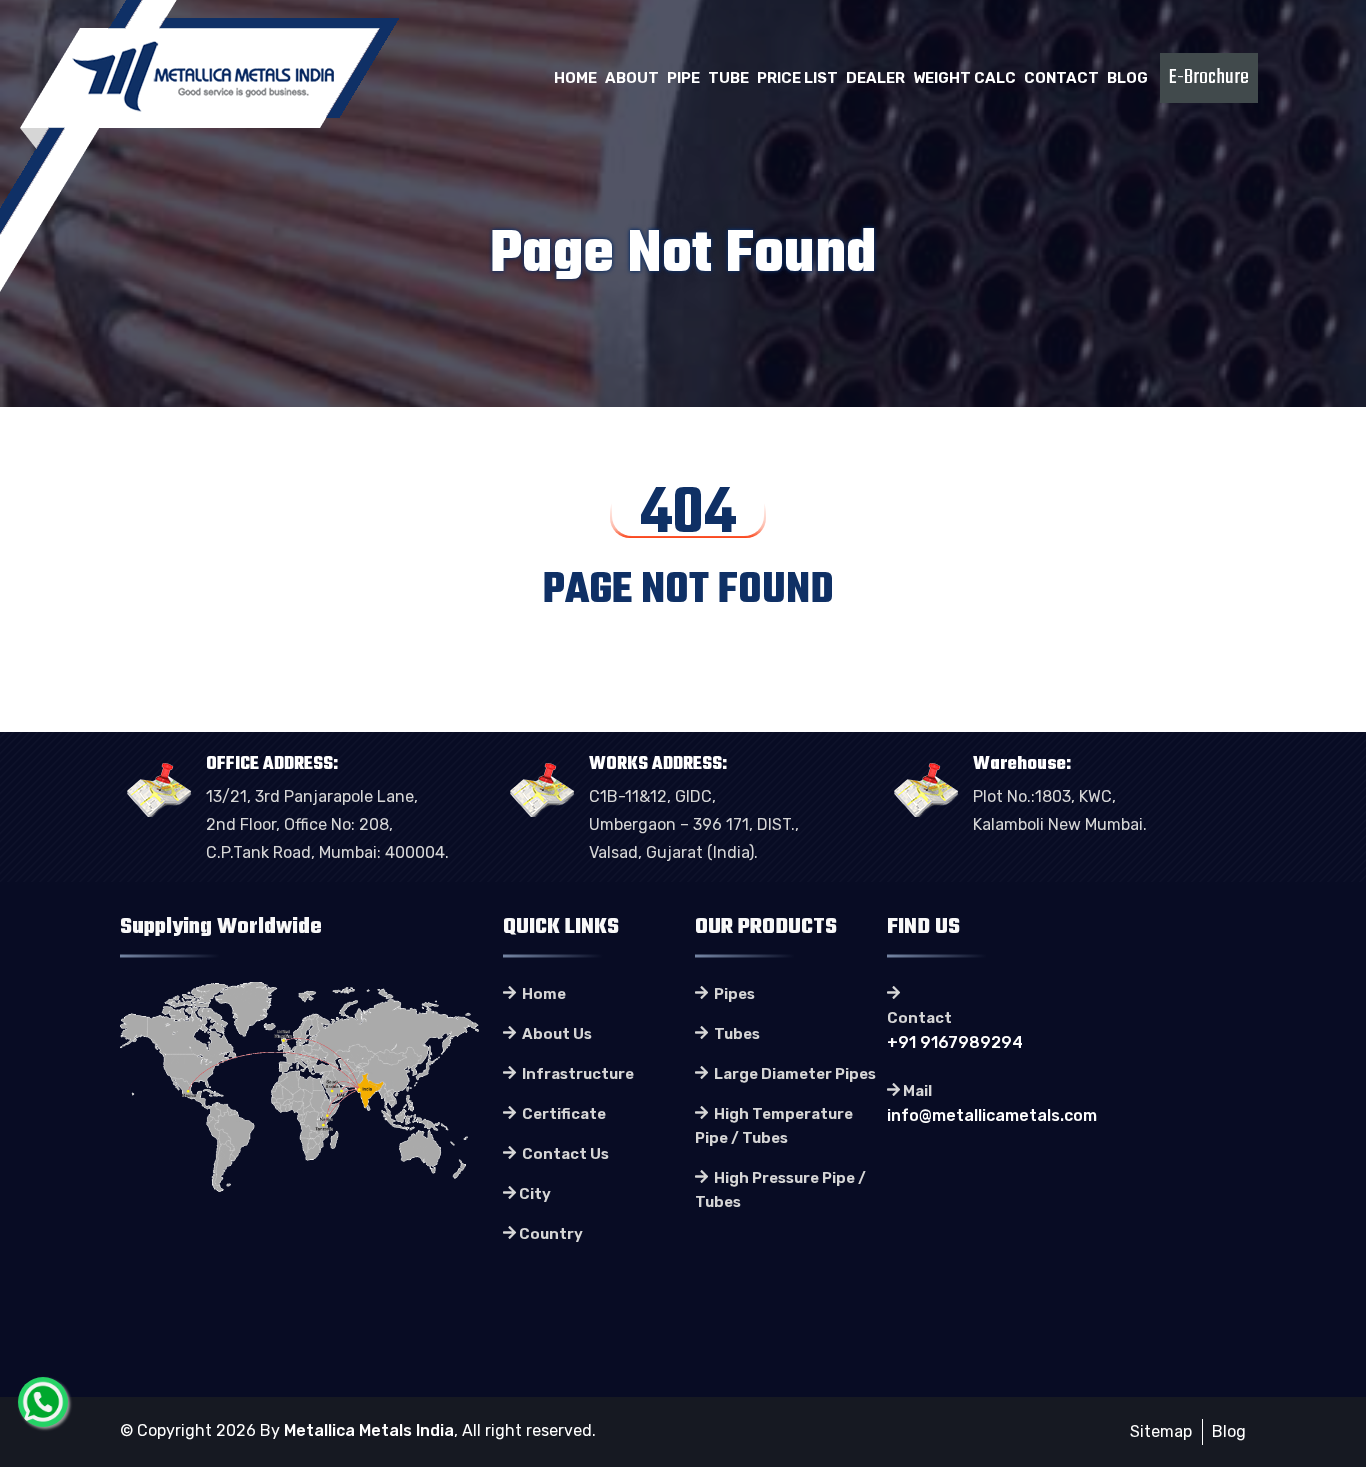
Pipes (733, 994)
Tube (728, 78)
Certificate (562, 1114)
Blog (1127, 78)
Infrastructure (576, 1074)
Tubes (735, 1034)
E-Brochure (1209, 77)
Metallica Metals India (369, 1430)
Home (575, 78)
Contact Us (564, 1154)
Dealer (875, 78)
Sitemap (1161, 1431)
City (535, 1194)
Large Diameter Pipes (793, 1074)
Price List (797, 78)
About (632, 78)
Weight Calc (964, 78)
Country (551, 1234)
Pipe (683, 78)
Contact (1061, 78)
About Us (555, 1034)
